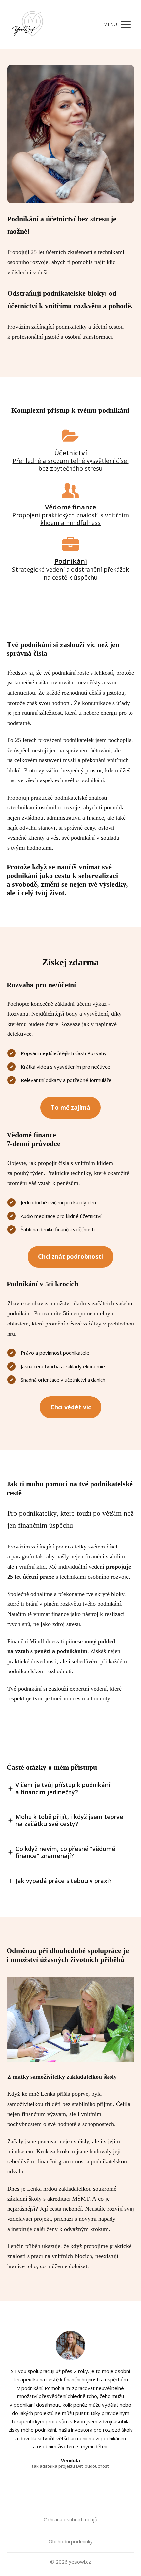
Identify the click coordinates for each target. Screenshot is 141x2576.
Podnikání (71, 561)
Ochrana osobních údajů (70, 2519)
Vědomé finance (70, 507)
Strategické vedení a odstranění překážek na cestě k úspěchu (70, 573)
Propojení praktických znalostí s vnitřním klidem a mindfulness (71, 519)
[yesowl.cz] (28, 24)
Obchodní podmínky (71, 2541)
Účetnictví (70, 453)
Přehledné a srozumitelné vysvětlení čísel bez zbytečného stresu (71, 465)
